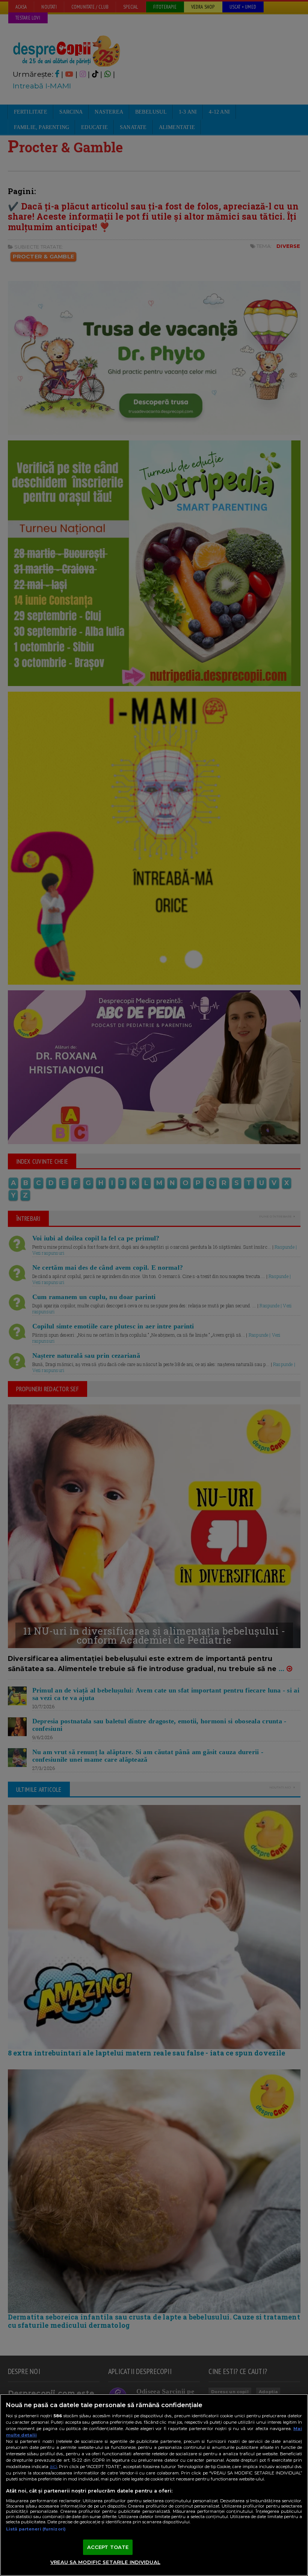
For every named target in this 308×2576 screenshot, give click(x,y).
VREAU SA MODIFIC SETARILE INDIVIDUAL (105, 2562)
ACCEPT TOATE (108, 2547)
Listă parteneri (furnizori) (36, 2529)
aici (53, 2466)
